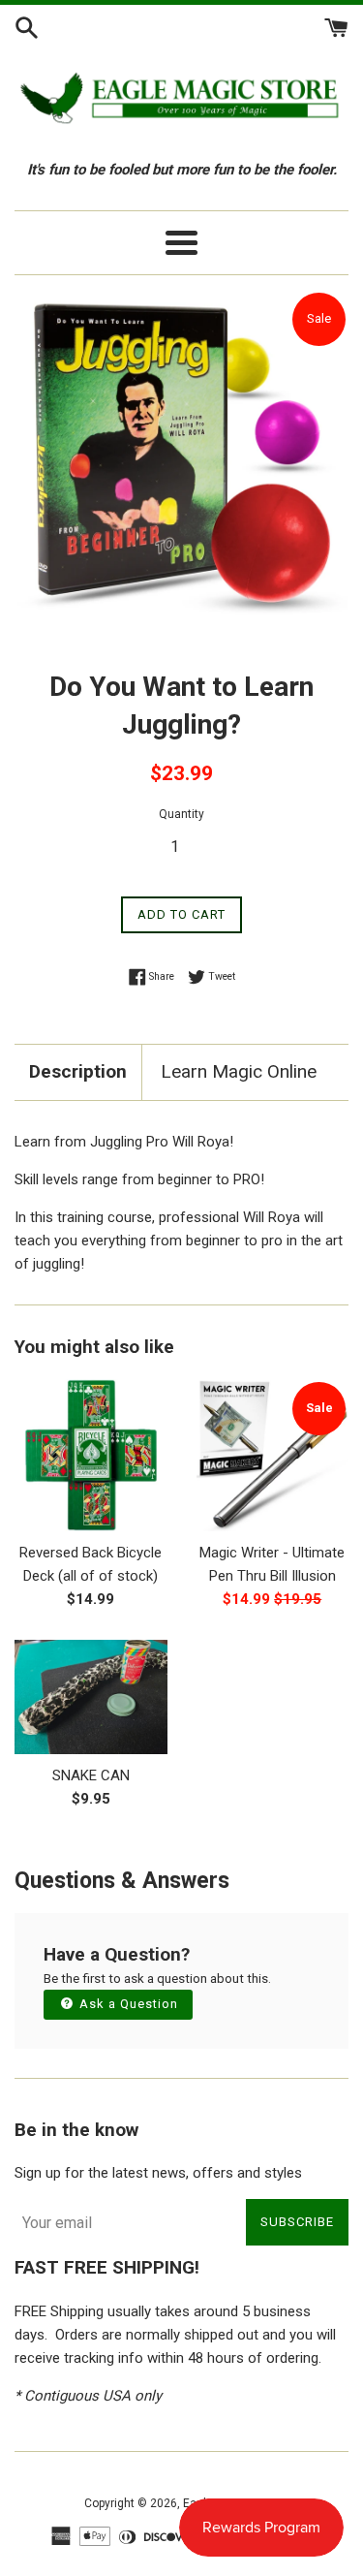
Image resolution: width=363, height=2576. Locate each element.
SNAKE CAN (91, 1775)
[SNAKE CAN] (91, 1697)
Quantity (181, 814)
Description (78, 1071)
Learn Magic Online (239, 1071)
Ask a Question (127, 2004)
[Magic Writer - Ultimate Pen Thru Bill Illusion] (273, 1456)
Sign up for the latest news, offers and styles (158, 2173)
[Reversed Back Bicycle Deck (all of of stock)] (91, 1456)
